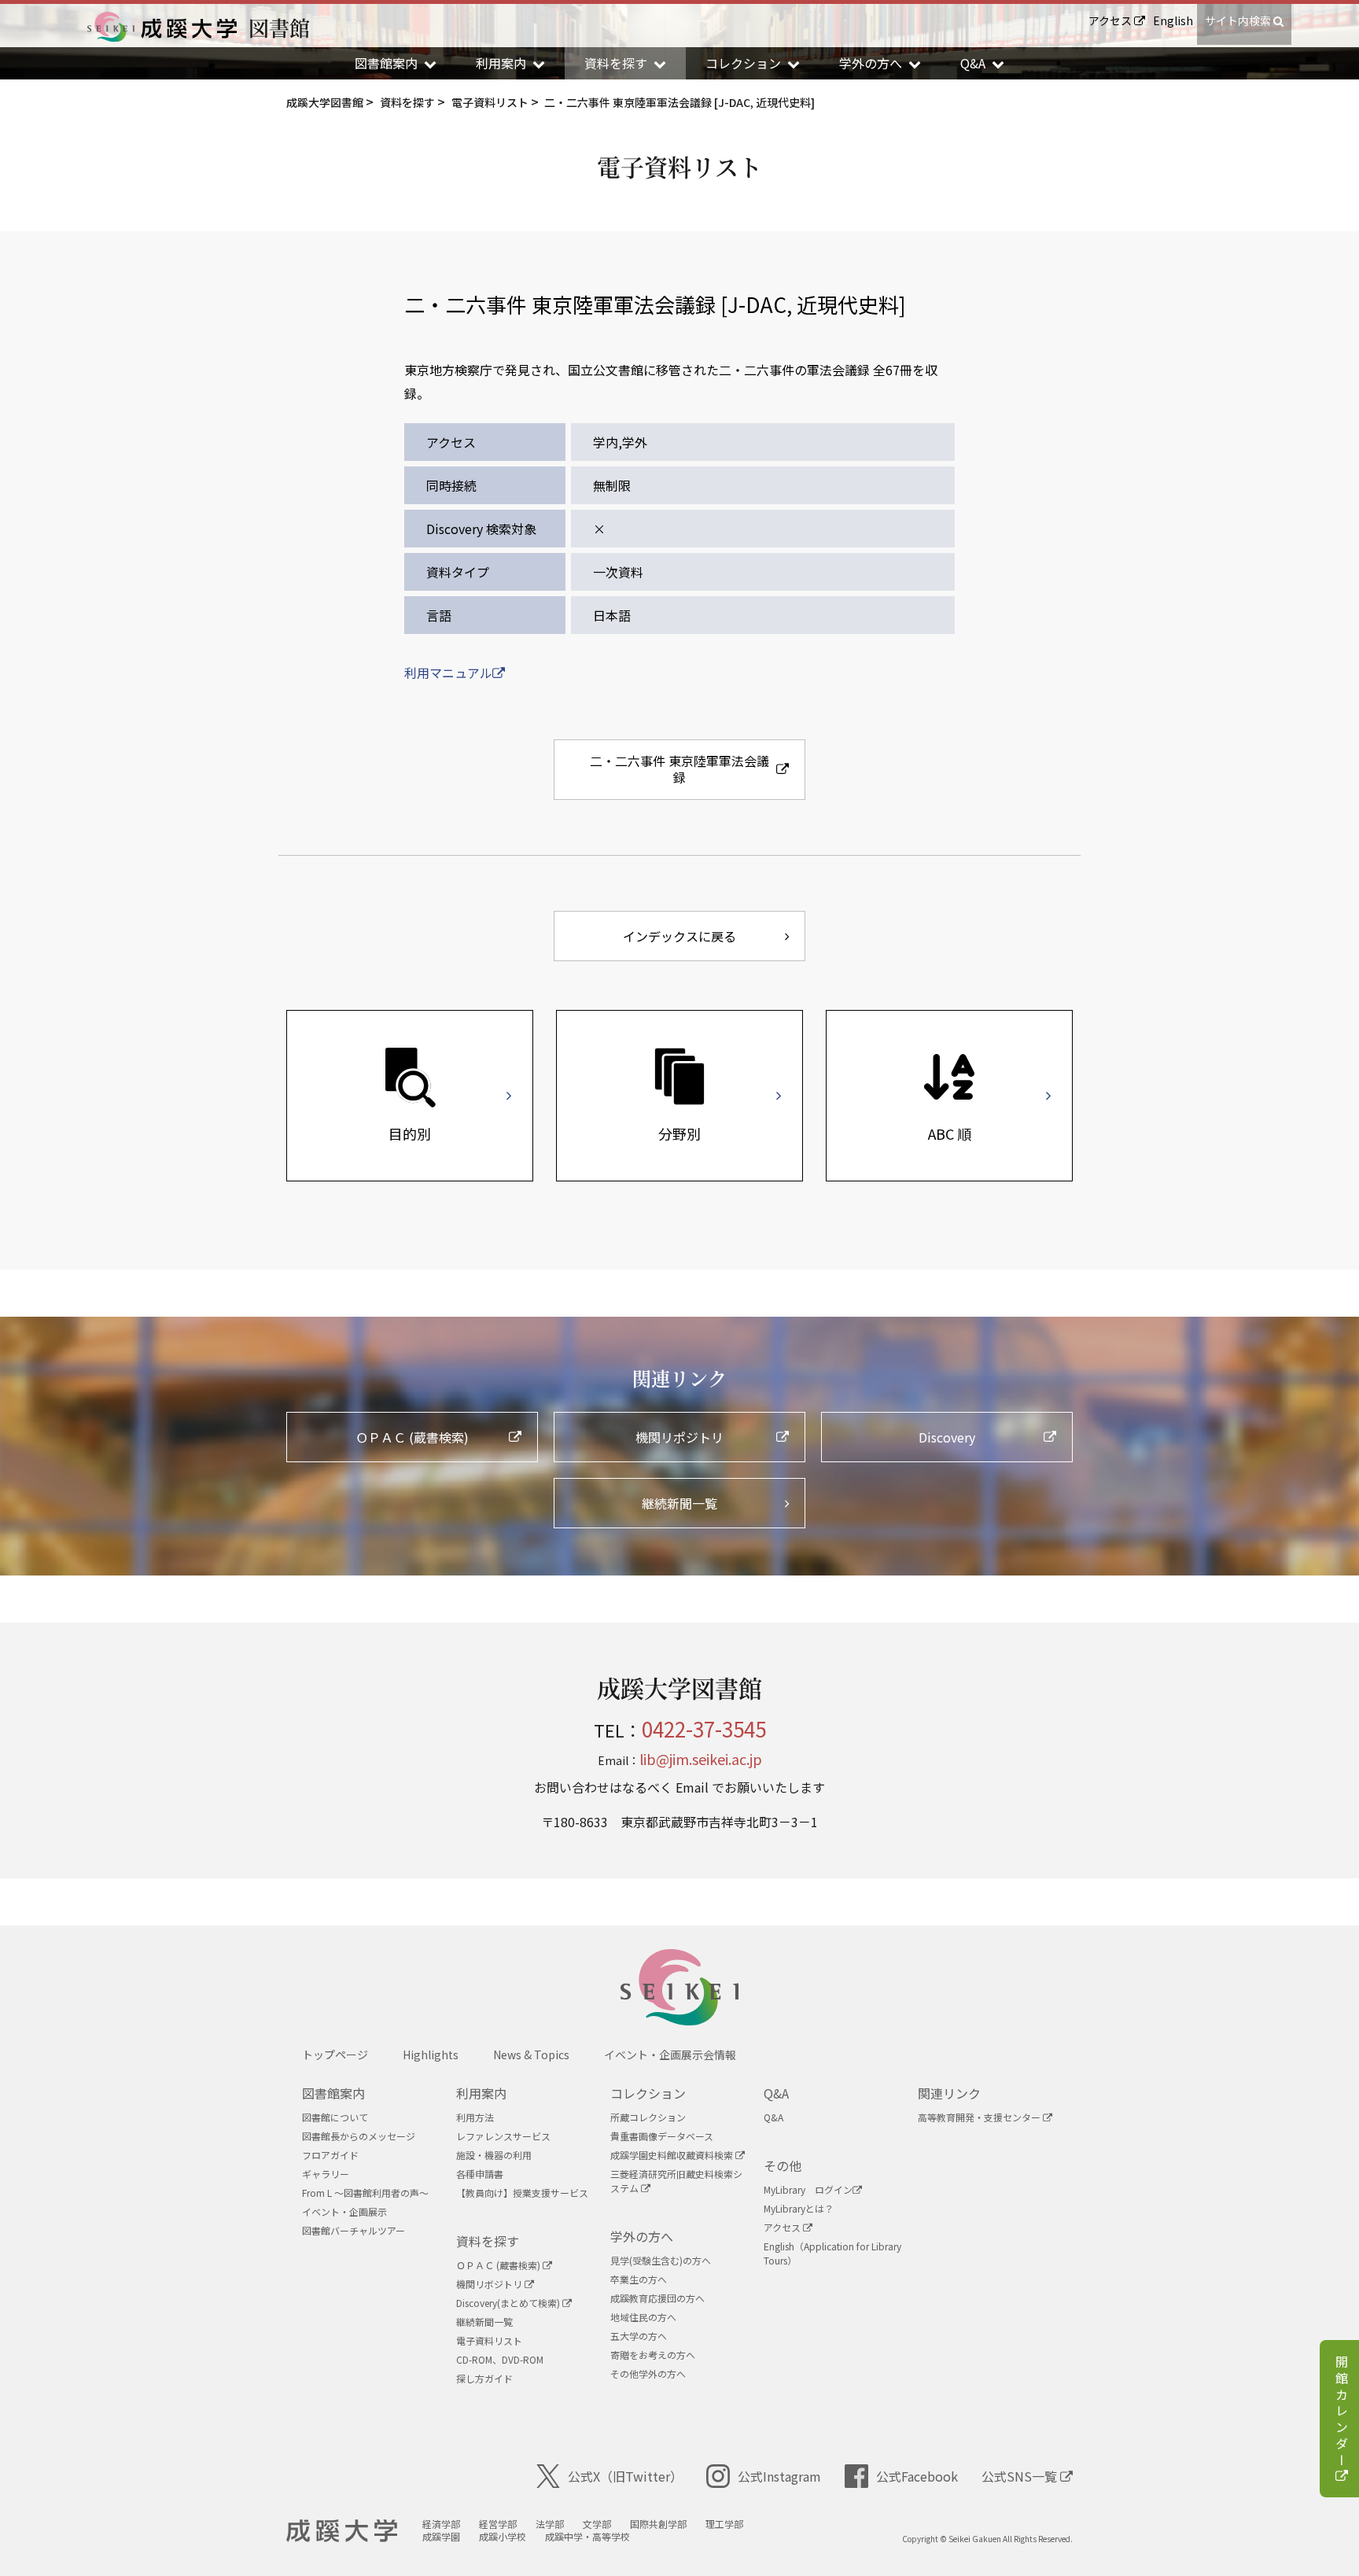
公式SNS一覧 (1021, 2476)
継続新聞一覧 (484, 2322)
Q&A (776, 2093)
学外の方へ (642, 2236)
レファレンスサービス (503, 2136)
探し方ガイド (484, 2378)
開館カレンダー (1342, 2412)
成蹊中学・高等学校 (587, 2536)
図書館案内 (333, 2093)
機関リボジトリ (490, 2284)
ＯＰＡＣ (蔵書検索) (499, 2265)
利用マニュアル (448, 673)
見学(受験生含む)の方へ (661, 2260)
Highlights (431, 2055)
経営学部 (498, 2524)
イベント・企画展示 (344, 2211)
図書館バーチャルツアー (354, 2230)
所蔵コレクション (648, 2117)
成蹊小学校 (503, 2536)
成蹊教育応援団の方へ (657, 2298)
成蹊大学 (342, 2531)
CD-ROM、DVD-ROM (500, 2359)
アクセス (1111, 20)
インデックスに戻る (679, 936)
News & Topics (531, 2055)
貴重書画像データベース (662, 2136)
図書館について (335, 2117)
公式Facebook (917, 2476)
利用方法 (475, 2117)
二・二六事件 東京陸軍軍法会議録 (679, 769)
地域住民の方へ (643, 2317)
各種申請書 (480, 2174)
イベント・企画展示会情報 (670, 2055)
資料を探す (488, 2241)
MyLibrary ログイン (808, 2189)
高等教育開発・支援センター (980, 2117)
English (1173, 20)
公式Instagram (779, 2476)
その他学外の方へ (648, 2373)
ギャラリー (326, 2174)
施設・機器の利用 (494, 2155)
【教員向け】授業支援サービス (522, 2193)
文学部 (597, 2524)
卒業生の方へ (639, 2279)
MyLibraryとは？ (799, 2208)
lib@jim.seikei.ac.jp (701, 1759)
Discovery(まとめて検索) (509, 2303)
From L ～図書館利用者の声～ (365, 2193)
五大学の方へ (639, 2336)
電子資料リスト (489, 2340)
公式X (625, 2476)
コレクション (648, 2093)
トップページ (335, 2055)
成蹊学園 (441, 2536)
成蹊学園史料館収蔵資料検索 (673, 2155)
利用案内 (481, 2093)
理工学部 (724, 2524)
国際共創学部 (658, 2524)
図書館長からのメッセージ (359, 2136)
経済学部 (441, 2524)
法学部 (550, 2524)
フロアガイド (330, 2155)
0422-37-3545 (704, 1728)
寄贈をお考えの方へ (653, 2355)
